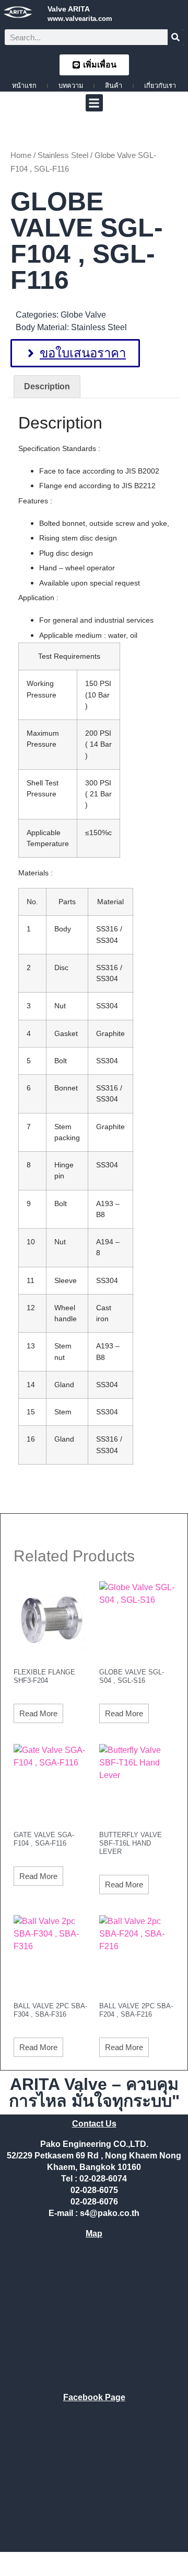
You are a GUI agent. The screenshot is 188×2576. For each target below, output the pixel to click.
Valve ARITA (69, 9)
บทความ (71, 86)
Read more (38, 1713)
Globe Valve (83, 315)
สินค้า (114, 86)
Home (21, 155)
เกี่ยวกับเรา (160, 86)
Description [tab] (47, 386)
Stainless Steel (63, 155)
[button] (94, 103)
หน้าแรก (24, 86)
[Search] (175, 37)
